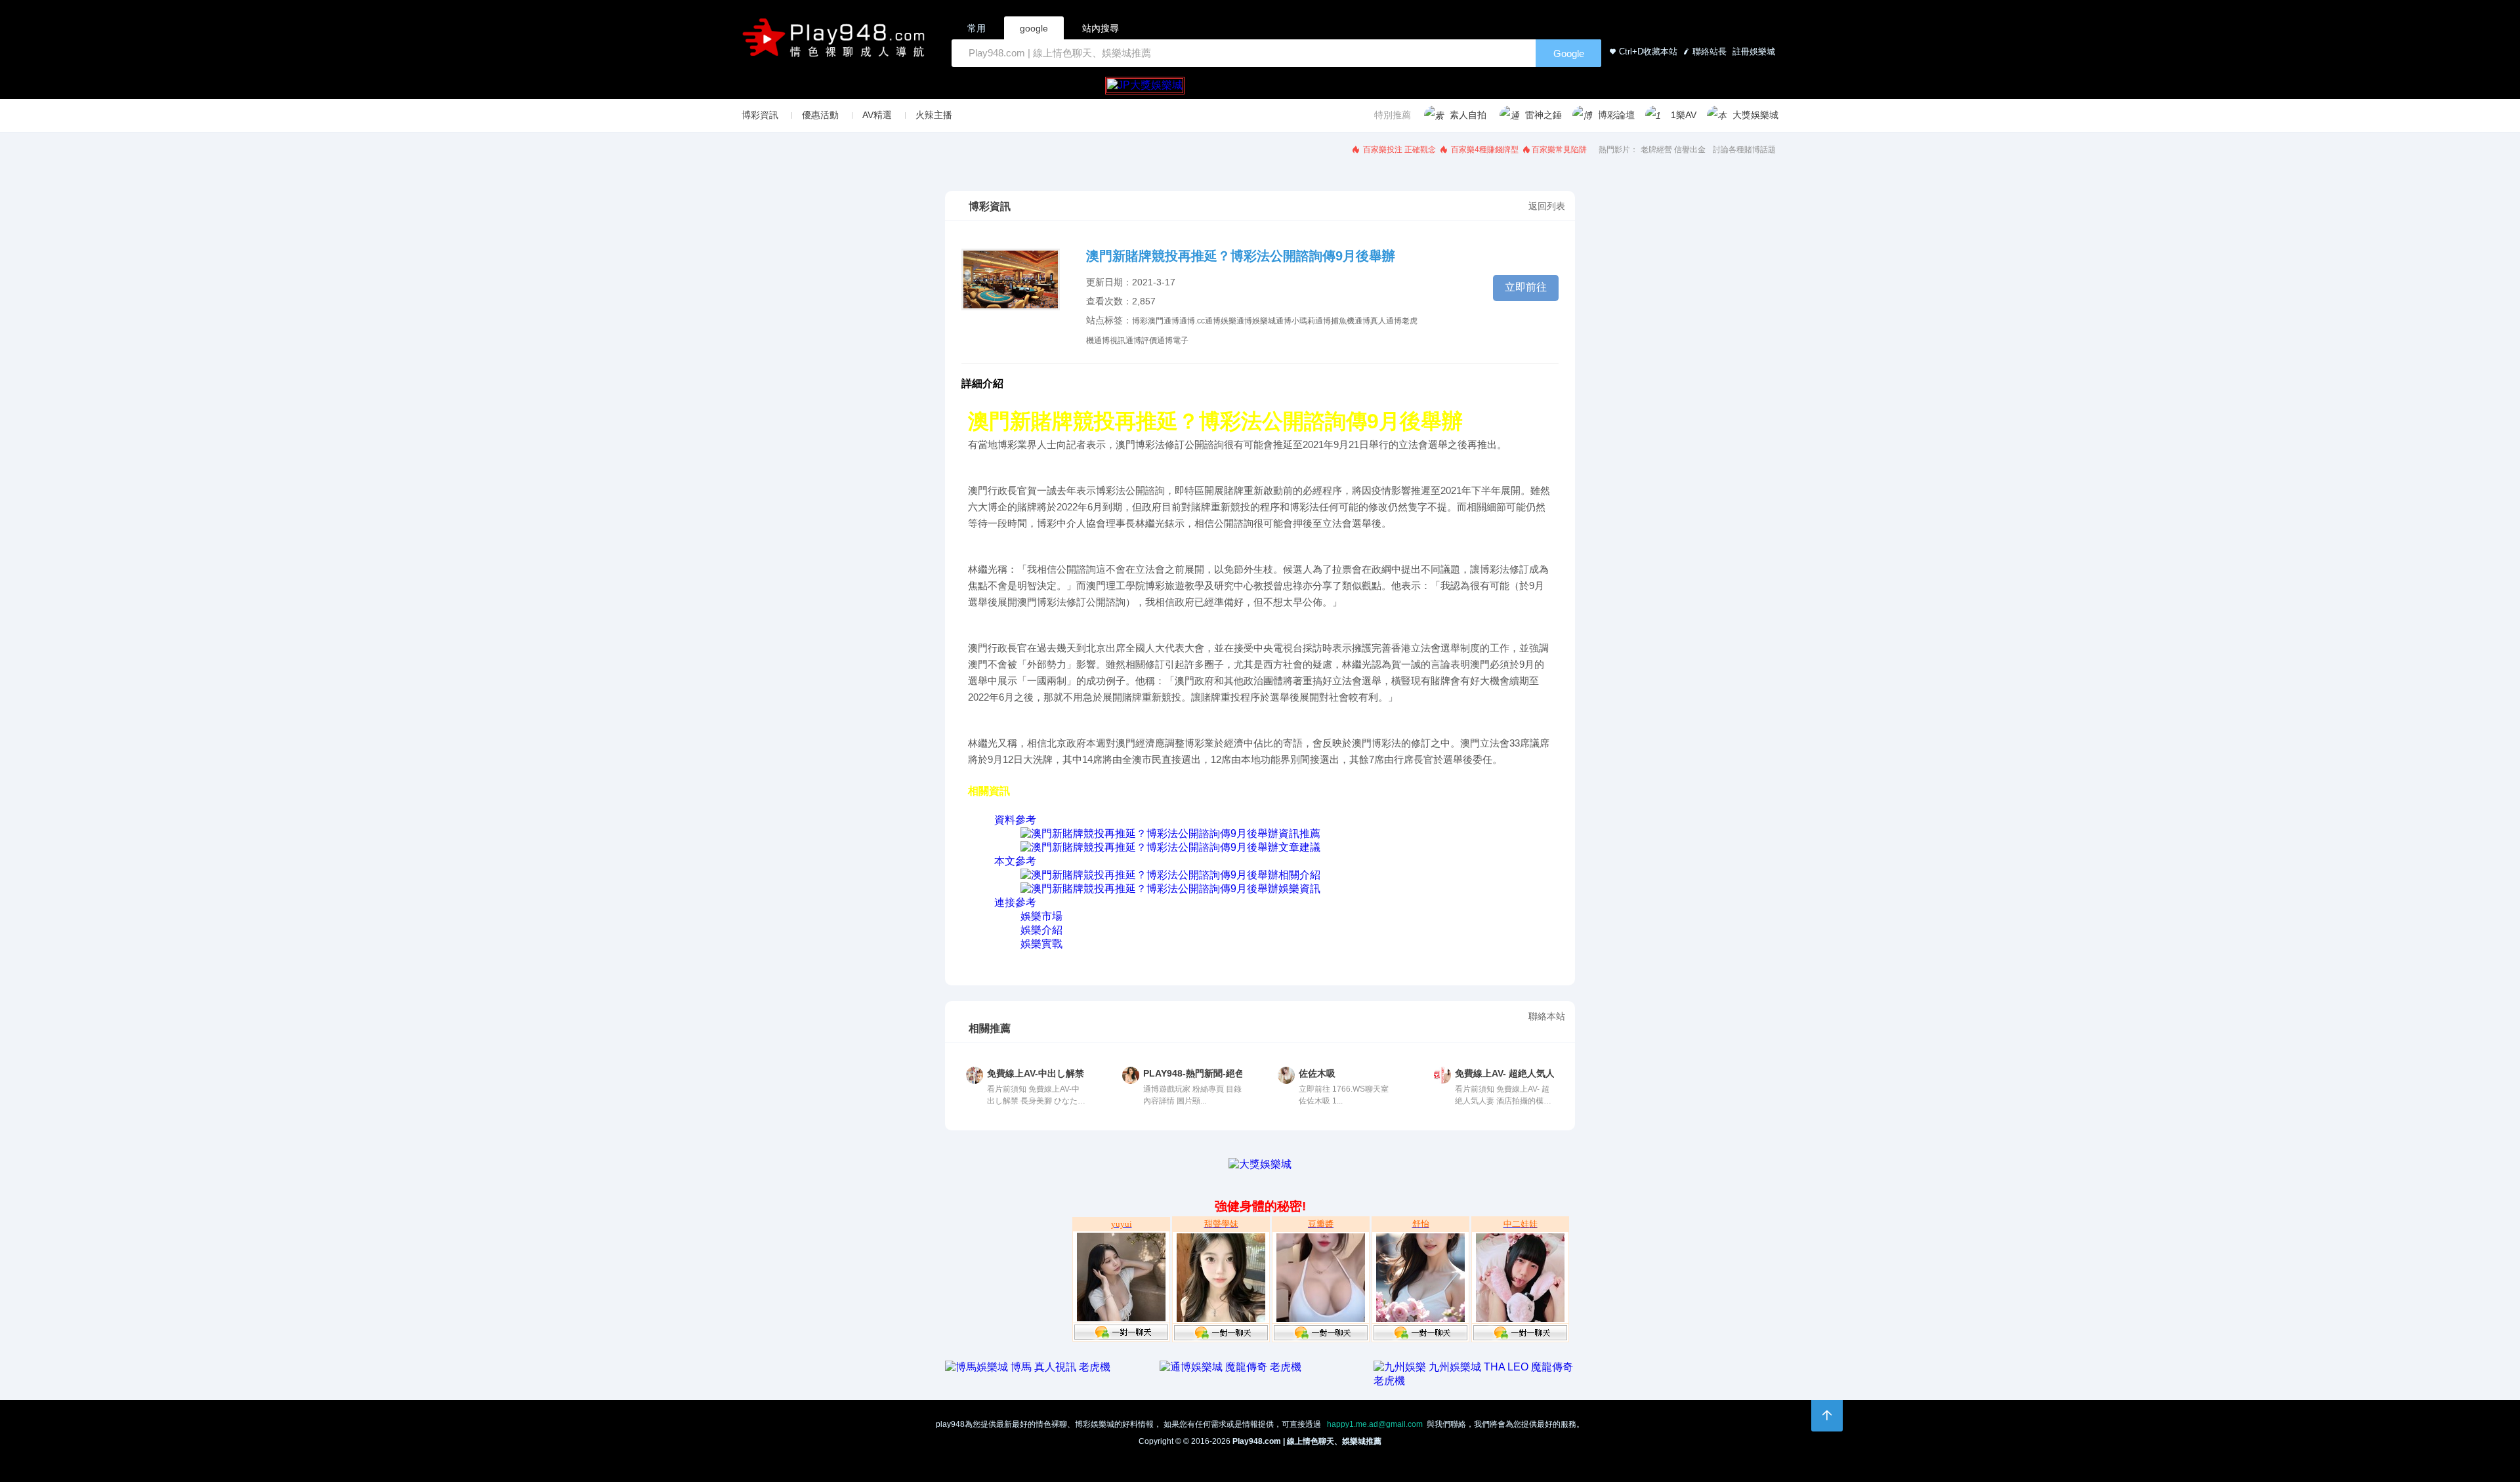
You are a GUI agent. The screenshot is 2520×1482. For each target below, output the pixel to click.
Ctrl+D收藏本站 (1648, 51)
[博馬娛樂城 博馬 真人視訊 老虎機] (1028, 1367)
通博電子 (1173, 340)
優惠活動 (820, 115)
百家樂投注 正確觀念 (1398, 150)
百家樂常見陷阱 (1559, 150)
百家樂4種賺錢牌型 (1484, 150)
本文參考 (1015, 861)
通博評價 (1141, 340)
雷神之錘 (1543, 115)
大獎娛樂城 (1755, 115)
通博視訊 (1110, 340)
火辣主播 (934, 115)
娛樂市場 (1041, 916)
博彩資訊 (760, 115)
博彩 (1140, 321)
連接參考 (1015, 902)
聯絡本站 (1547, 1016)
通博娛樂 (1221, 321)
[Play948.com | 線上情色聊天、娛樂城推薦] (836, 43)
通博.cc (1192, 321)
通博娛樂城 (1256, 321)
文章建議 (1299, 847)
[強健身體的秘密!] (946, 1177)
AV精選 (877, 115)
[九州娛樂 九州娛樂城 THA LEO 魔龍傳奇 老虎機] (1474, 1381)
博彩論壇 (1616, 115)
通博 (1171, 321)
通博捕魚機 (1335, 321)
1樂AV (1684, 115)
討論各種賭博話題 (1744, 150)
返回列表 (1547, 206)
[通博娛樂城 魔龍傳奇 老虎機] (1230, 1367)
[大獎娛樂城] (1260, 1164)
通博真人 (1370, 321)
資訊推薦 (1299, 834)
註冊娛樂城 (1753, 51)
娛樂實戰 (1041, 944)
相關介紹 (1299, 875)
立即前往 (1526, 287)
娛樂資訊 (1299, 889)
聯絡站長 (1710, 51)
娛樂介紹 (1041, 930)
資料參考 (1015, 820)
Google (1569, 53)
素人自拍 (1468, 115)
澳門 (1156, 321)
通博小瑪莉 (1295, 321)
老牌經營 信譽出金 (1673, 150)
